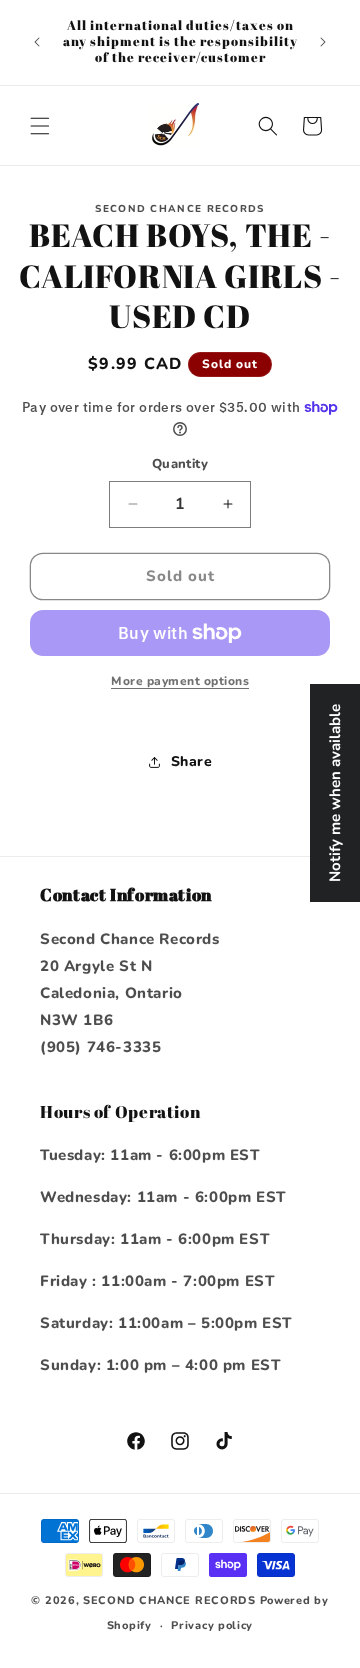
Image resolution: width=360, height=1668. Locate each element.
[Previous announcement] (37, 42)
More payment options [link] (180, 681)
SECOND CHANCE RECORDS (169, 1600)
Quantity (180, 464)
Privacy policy (212, 1625)
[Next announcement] (323, 42)
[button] (40, 126)
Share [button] (192, 761)
